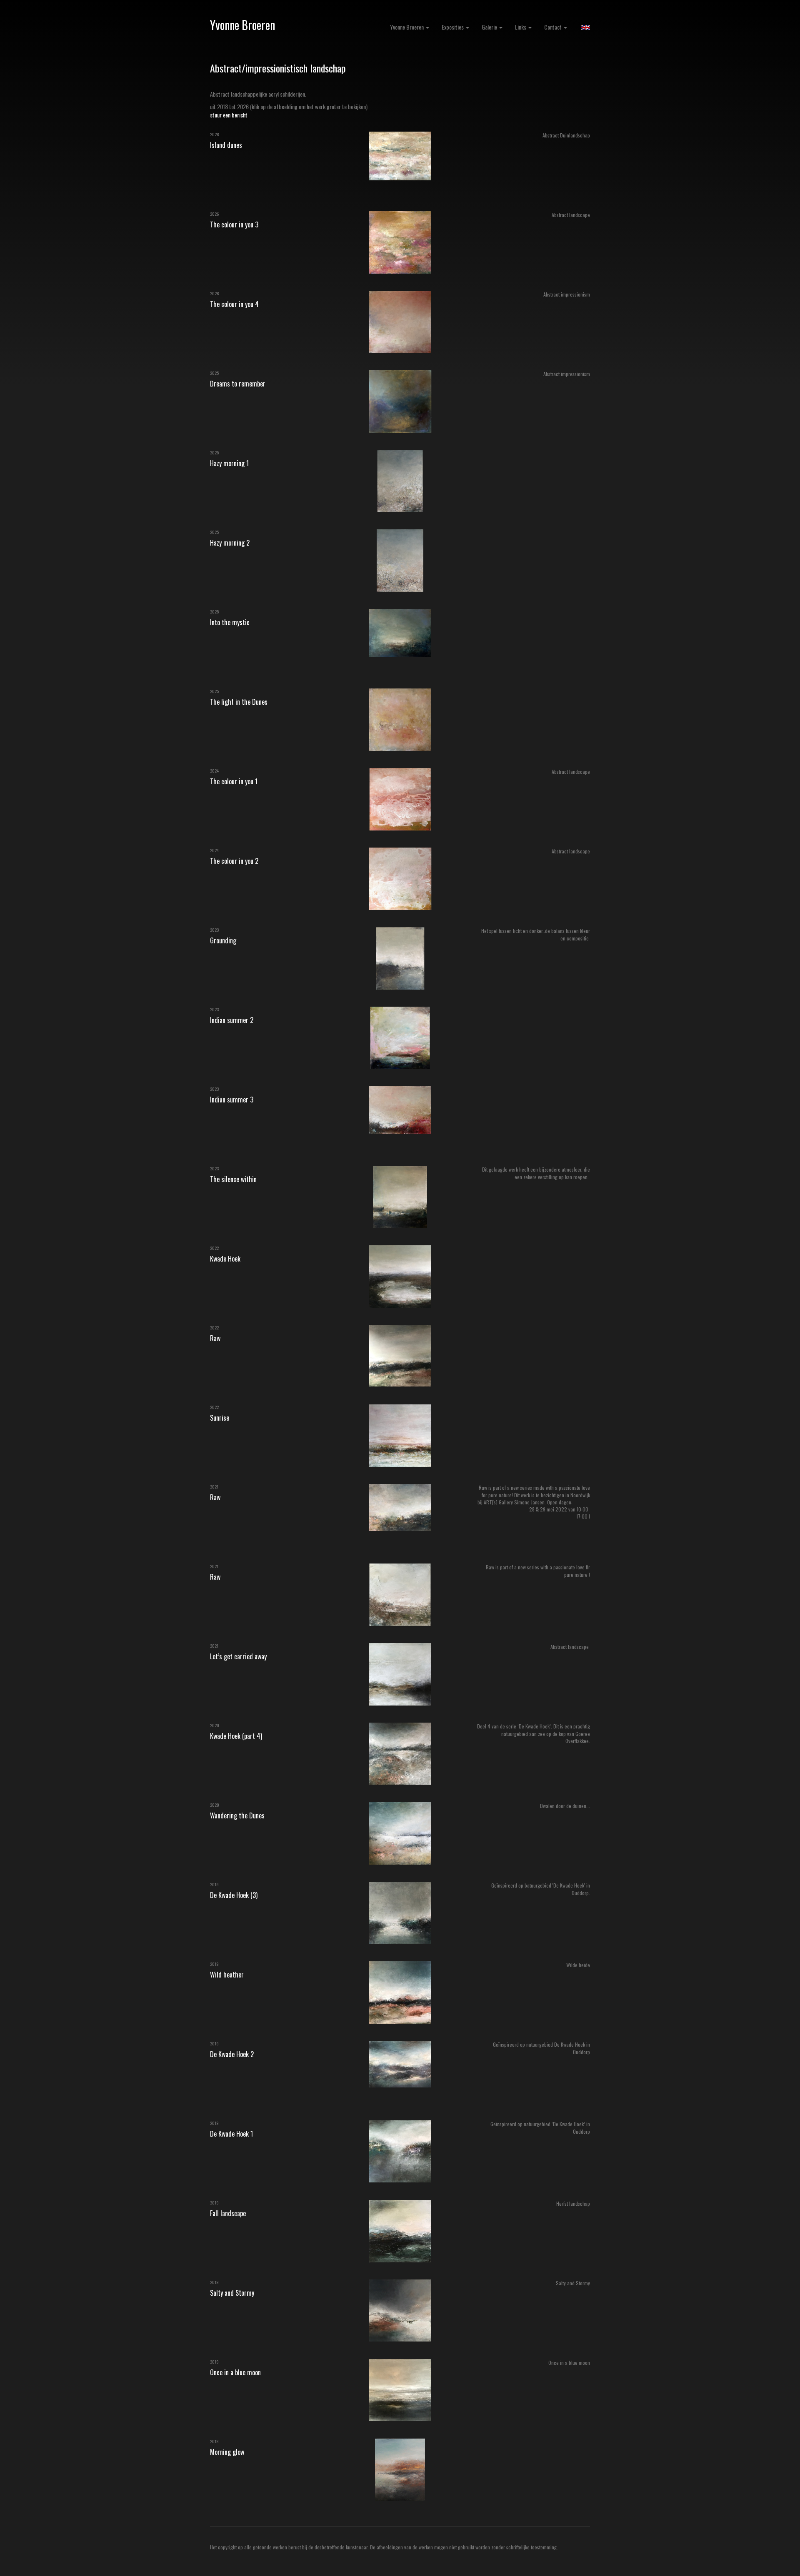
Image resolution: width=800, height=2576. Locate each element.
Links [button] (521, 27)
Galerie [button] (490, 27)
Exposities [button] (453, 27)
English (586, 27)
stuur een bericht (229, 115)
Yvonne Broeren (242, 25)
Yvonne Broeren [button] (407, 27)
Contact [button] (554, 27)
